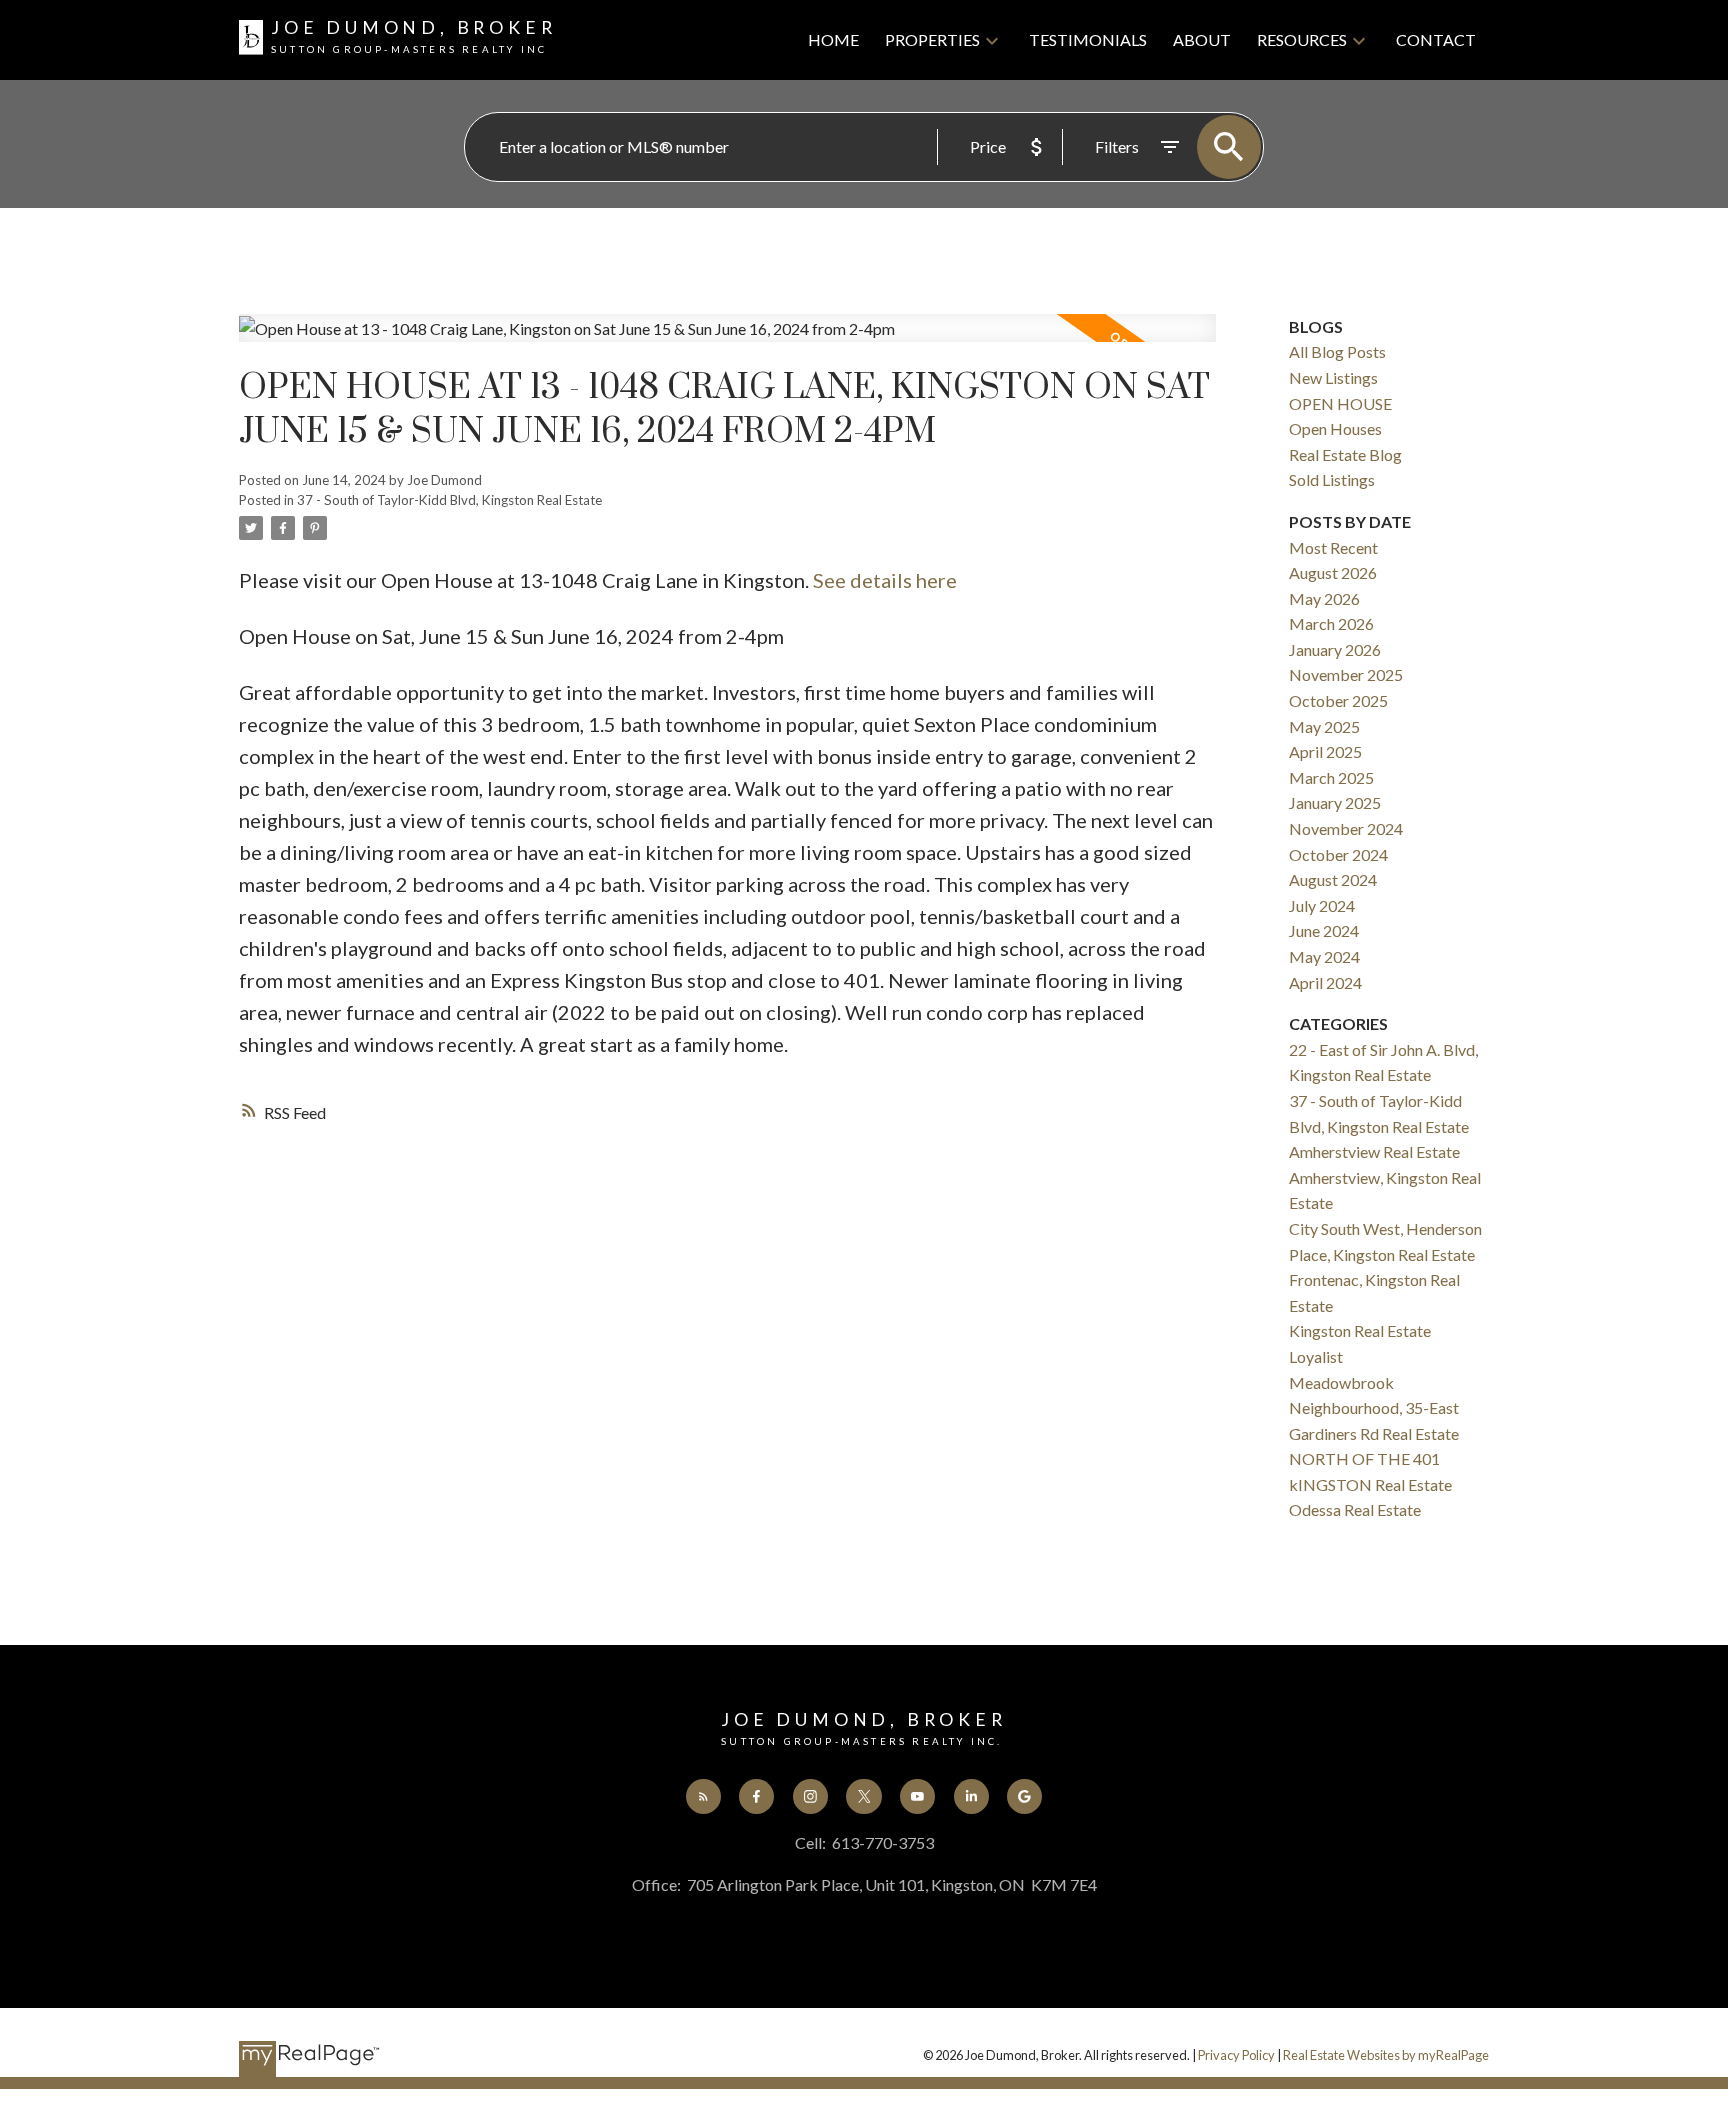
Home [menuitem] (833, 39)
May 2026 (1324, 598)
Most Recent (1333, 547)
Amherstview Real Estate (1374, 1151)
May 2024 (1324, 956)
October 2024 (1338, 854)
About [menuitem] (1202, 39)
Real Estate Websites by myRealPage (1386, 2055)
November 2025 (1346, 674)
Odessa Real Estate (1355, 1509)
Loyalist (1316, 1356)
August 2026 (1333, 572)
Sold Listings (1332, 479)
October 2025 (1338, 700)
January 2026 (1335, 649)
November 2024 (1346, 828)
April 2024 (1325, 982)
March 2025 (1331, 777)
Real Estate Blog (1345, 454)
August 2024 (1333, 879)
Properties (932, 39)
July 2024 (1322, 905)
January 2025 (1335, 802)
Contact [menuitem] (1436, 39)
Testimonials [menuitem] (1088, 39)
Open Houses (1335, 428)
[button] (703, 1796)
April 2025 (1325, 751)
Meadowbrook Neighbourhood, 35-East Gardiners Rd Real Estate (1374, 1408)
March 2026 (1331, 623)
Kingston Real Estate (1360, 1330)
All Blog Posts (1337, 351)
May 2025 (1324, 726)
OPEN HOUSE (1340, 403)
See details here (885, 580)
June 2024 (1324, 930)
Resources (1302, 39)
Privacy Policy (1236, 2055)
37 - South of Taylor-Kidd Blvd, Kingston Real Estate (449, 500)
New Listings (1333, 377)
